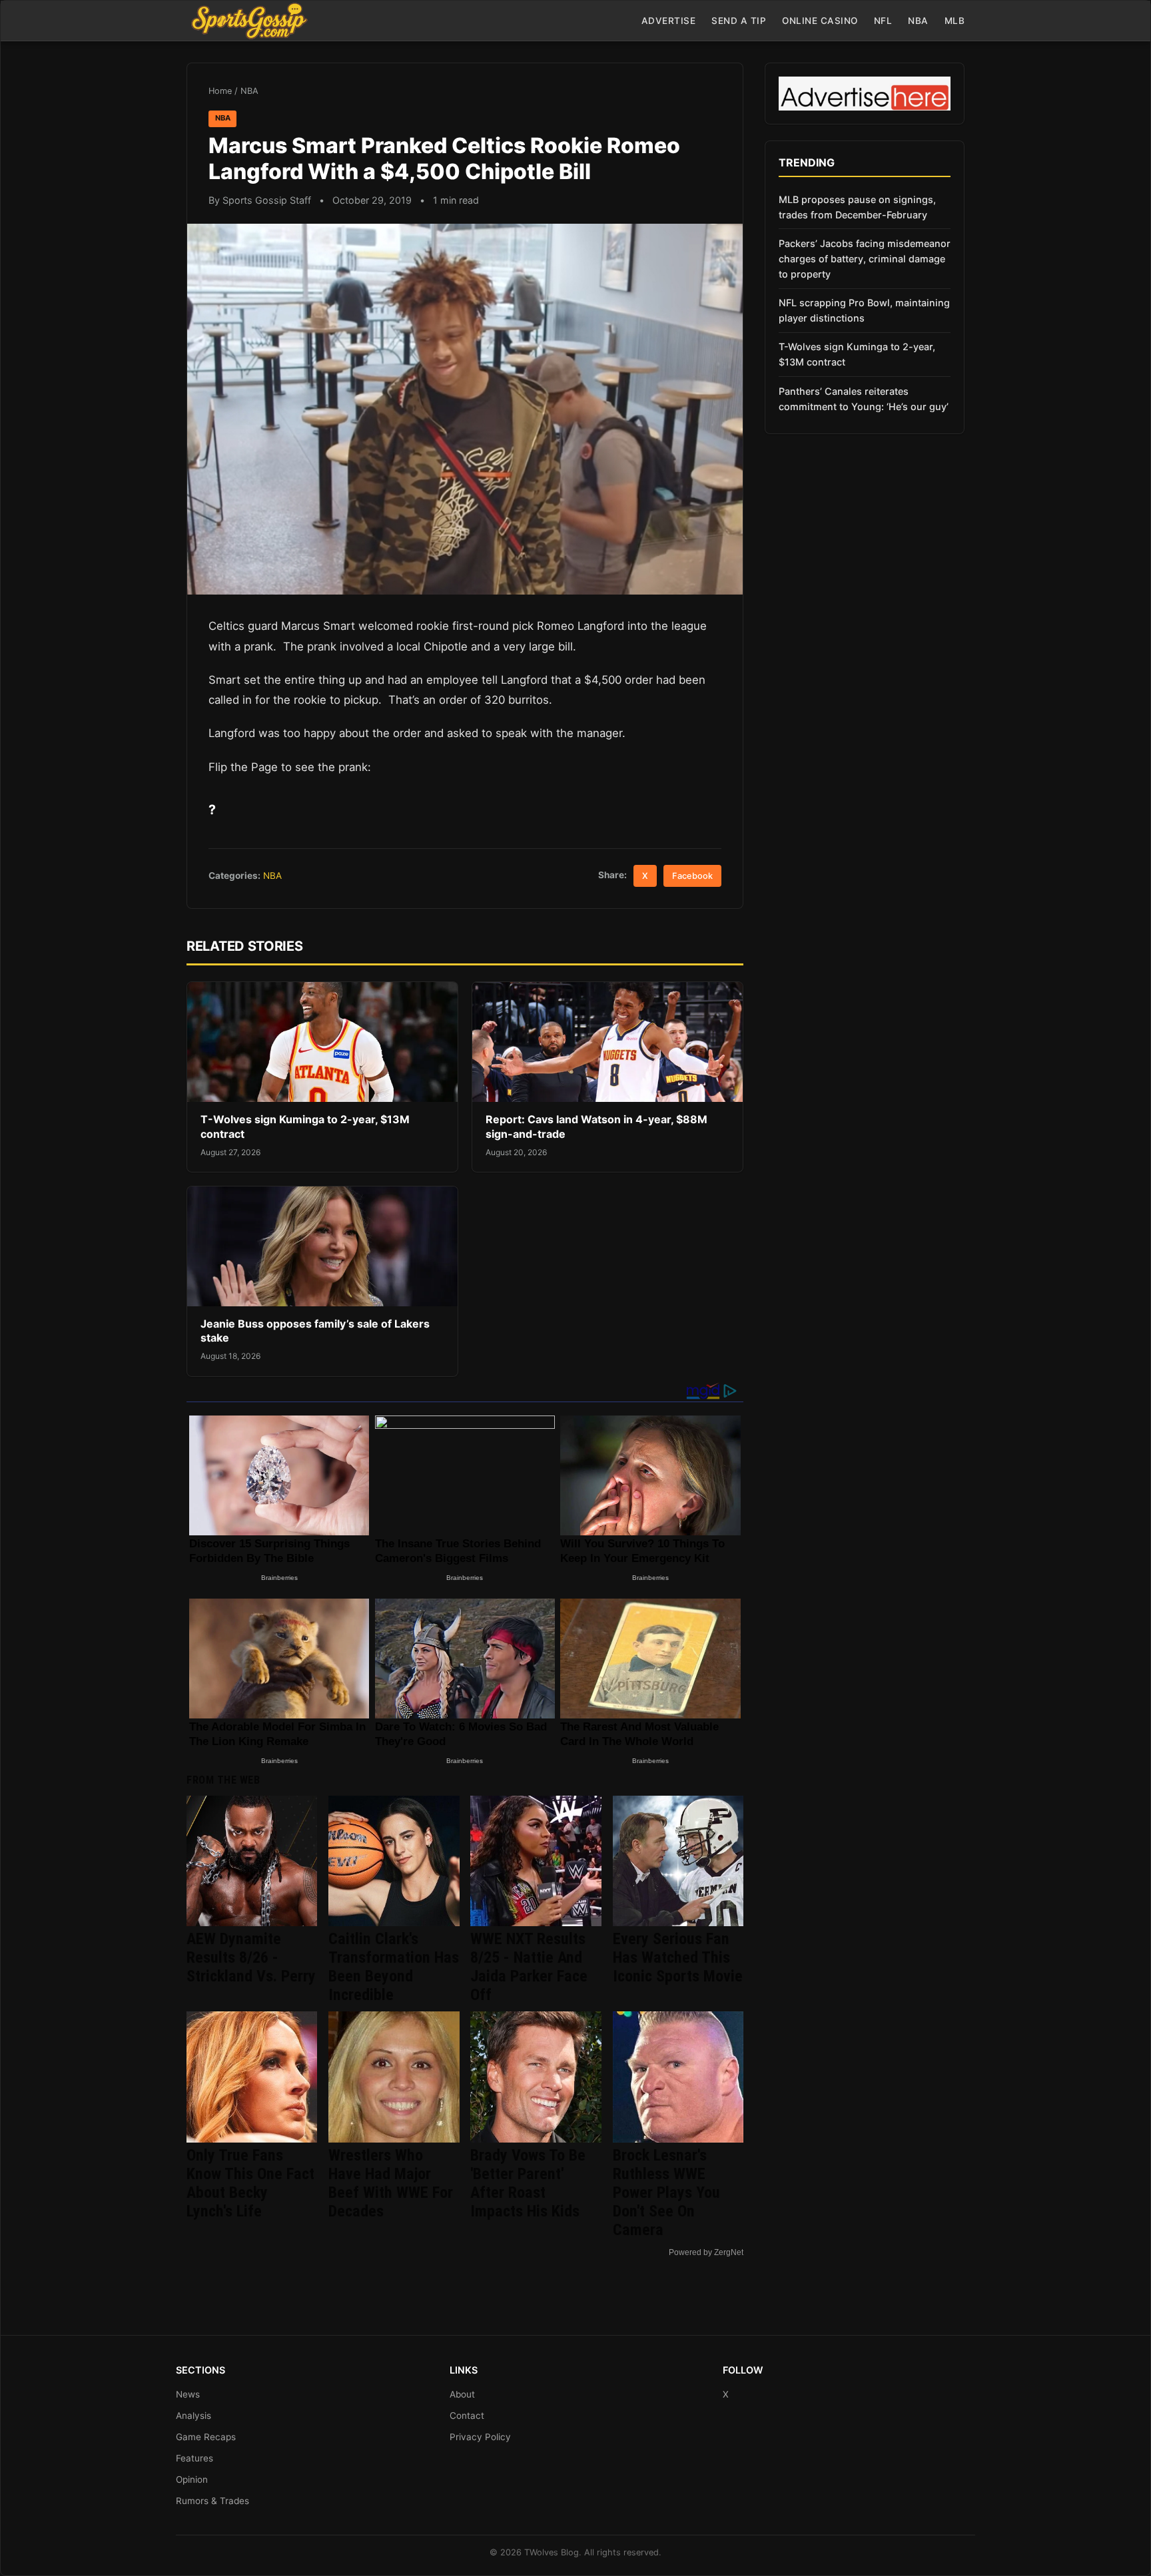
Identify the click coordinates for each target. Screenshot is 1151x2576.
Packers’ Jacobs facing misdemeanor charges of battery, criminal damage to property (865, 259)
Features (194, 2458)
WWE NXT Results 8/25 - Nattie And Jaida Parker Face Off (529, 1967)
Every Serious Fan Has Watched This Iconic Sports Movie (678, 1957)
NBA (918, 21)
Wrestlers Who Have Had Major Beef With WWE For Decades (391, 2183)
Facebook (692, 876)
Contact (467, 2416)
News (188, 2394)
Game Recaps (206, 2437)
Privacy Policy (480, 2437)
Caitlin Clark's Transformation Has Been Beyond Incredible (394, 1967)
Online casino (820, 21)
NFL (883, 21)
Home (220, 91)
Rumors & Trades (212, 2501)
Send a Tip (739, 21)
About (462, 2394)
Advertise (669, 21)
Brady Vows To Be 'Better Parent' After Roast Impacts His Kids (528, 2183)
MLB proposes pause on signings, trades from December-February (857, 207)
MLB (955, 21)
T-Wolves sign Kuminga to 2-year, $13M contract (857, 354)
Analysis (193, 2416)
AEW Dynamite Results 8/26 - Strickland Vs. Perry (251, 1957)
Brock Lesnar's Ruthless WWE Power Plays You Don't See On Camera (666, 2192)
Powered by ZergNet (706, 2252)
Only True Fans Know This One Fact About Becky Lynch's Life (250, 2183)
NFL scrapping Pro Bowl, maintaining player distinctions (864, 310)
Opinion (192, 2479)
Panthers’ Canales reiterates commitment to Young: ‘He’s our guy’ (864, 399)
